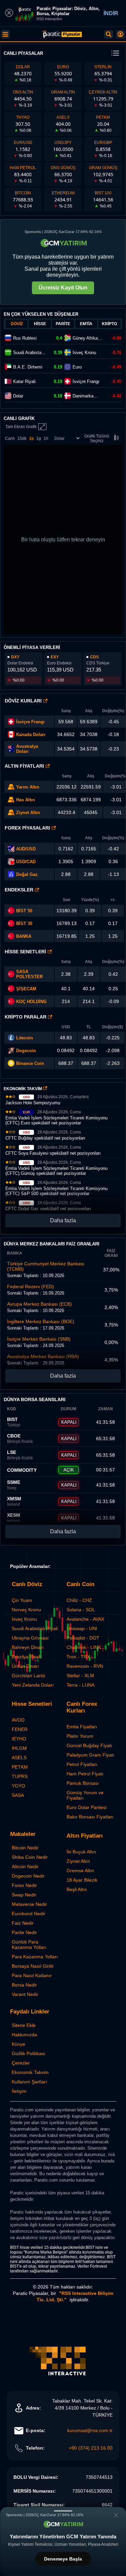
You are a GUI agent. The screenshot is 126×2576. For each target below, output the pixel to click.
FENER (20, 1729)
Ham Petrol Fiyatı (85, 1774)
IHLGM (19, 1748)
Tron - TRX (78, 1657)
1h (46, 438)
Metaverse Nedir (29, 1904)
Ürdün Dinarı (25, 1666)
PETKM (20, 1767)
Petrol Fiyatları (82, 1764)
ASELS (19, 1758)
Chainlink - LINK (84, 1647)
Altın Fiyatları (24, 766)
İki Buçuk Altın (81, 1852)
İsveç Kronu (24, 1619)
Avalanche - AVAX (85, 1619)
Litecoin (25, 1038)
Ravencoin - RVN (85, 1666)
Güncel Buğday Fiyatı (89, 1745)
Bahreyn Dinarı (28, 1647)
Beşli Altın (77, 1889)
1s (31, 438)
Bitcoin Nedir (25, 1848)
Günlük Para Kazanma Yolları (29, 1945)
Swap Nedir (24, 1895)
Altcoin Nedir (25, 1867)
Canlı (10, 438)
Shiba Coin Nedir (30, 1857)
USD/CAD (26, 862)
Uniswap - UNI (82, 1628)
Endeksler (19, 890)
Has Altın (26, 800)
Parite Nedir (24, 1932)
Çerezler (21, 2063)
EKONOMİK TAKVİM (23, 1089)
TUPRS (20, 1776)
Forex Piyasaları (27, 828)
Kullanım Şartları (29, 2082)
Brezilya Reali (26, 1657)
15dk (22, 438)
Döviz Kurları (23, 701)
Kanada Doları (31, 735)
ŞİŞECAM (26, 989)
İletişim (19, 2091)
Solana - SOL (81, 1610)
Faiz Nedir (23, 1923)
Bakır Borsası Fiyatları (90, 1817)
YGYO (18, 1786)
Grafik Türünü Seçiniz (97, 438)
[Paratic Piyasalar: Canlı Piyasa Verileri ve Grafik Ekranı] (62, 37)
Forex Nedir (24, 1885)
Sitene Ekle (24, 2025)
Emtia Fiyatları (82, 1727)
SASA (18, 1795)
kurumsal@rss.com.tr (90, 2430)
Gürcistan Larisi (28, 1676)
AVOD (18, 1720)
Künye (18, 2044)
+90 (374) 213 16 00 (91, 2448)
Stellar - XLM (80, 1676)
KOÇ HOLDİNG (31, 1002)
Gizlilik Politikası (29, 2053)
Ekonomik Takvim (30, 2072)
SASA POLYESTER (29, 974)
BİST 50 (24, 911)
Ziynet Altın (28, 813)
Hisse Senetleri (25, 952)
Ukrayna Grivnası (30, 1638)
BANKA (24, 936)
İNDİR (111, 13)
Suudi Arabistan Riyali (35, 1628)
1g (39, 438)
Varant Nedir (25, 1994)
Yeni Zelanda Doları (33, 1685)
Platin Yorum (80, 1736)
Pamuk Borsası (83, 1783)
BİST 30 (24, 924)
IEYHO (19, 1739)
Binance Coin (30, 1063)
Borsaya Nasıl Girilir (33, 1966)
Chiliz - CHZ (79, 1600)
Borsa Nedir (24, 1985)
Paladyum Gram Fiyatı (90, 1755)
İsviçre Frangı (30, 722)
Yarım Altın (28, 787)
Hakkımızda (24, 2035)
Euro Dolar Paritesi (87, 1807)
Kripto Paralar (26, 1017)
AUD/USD (26, 849)
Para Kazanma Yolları (35, 1957)
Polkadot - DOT (83, 1638)
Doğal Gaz (27, 874)
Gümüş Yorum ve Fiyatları (85, 1795)
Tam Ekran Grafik (21, 427)
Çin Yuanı (22, 1600)
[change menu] (115, 54)
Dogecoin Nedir (28, 1876)
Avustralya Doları (27, 749)
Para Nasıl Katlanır (32, 1975)
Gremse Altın (80, 1871)
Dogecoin (26, 1051)
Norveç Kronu (26, 1610)
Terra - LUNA (80, 1685)
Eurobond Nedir (29, 1914)
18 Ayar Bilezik (82, 1880)
